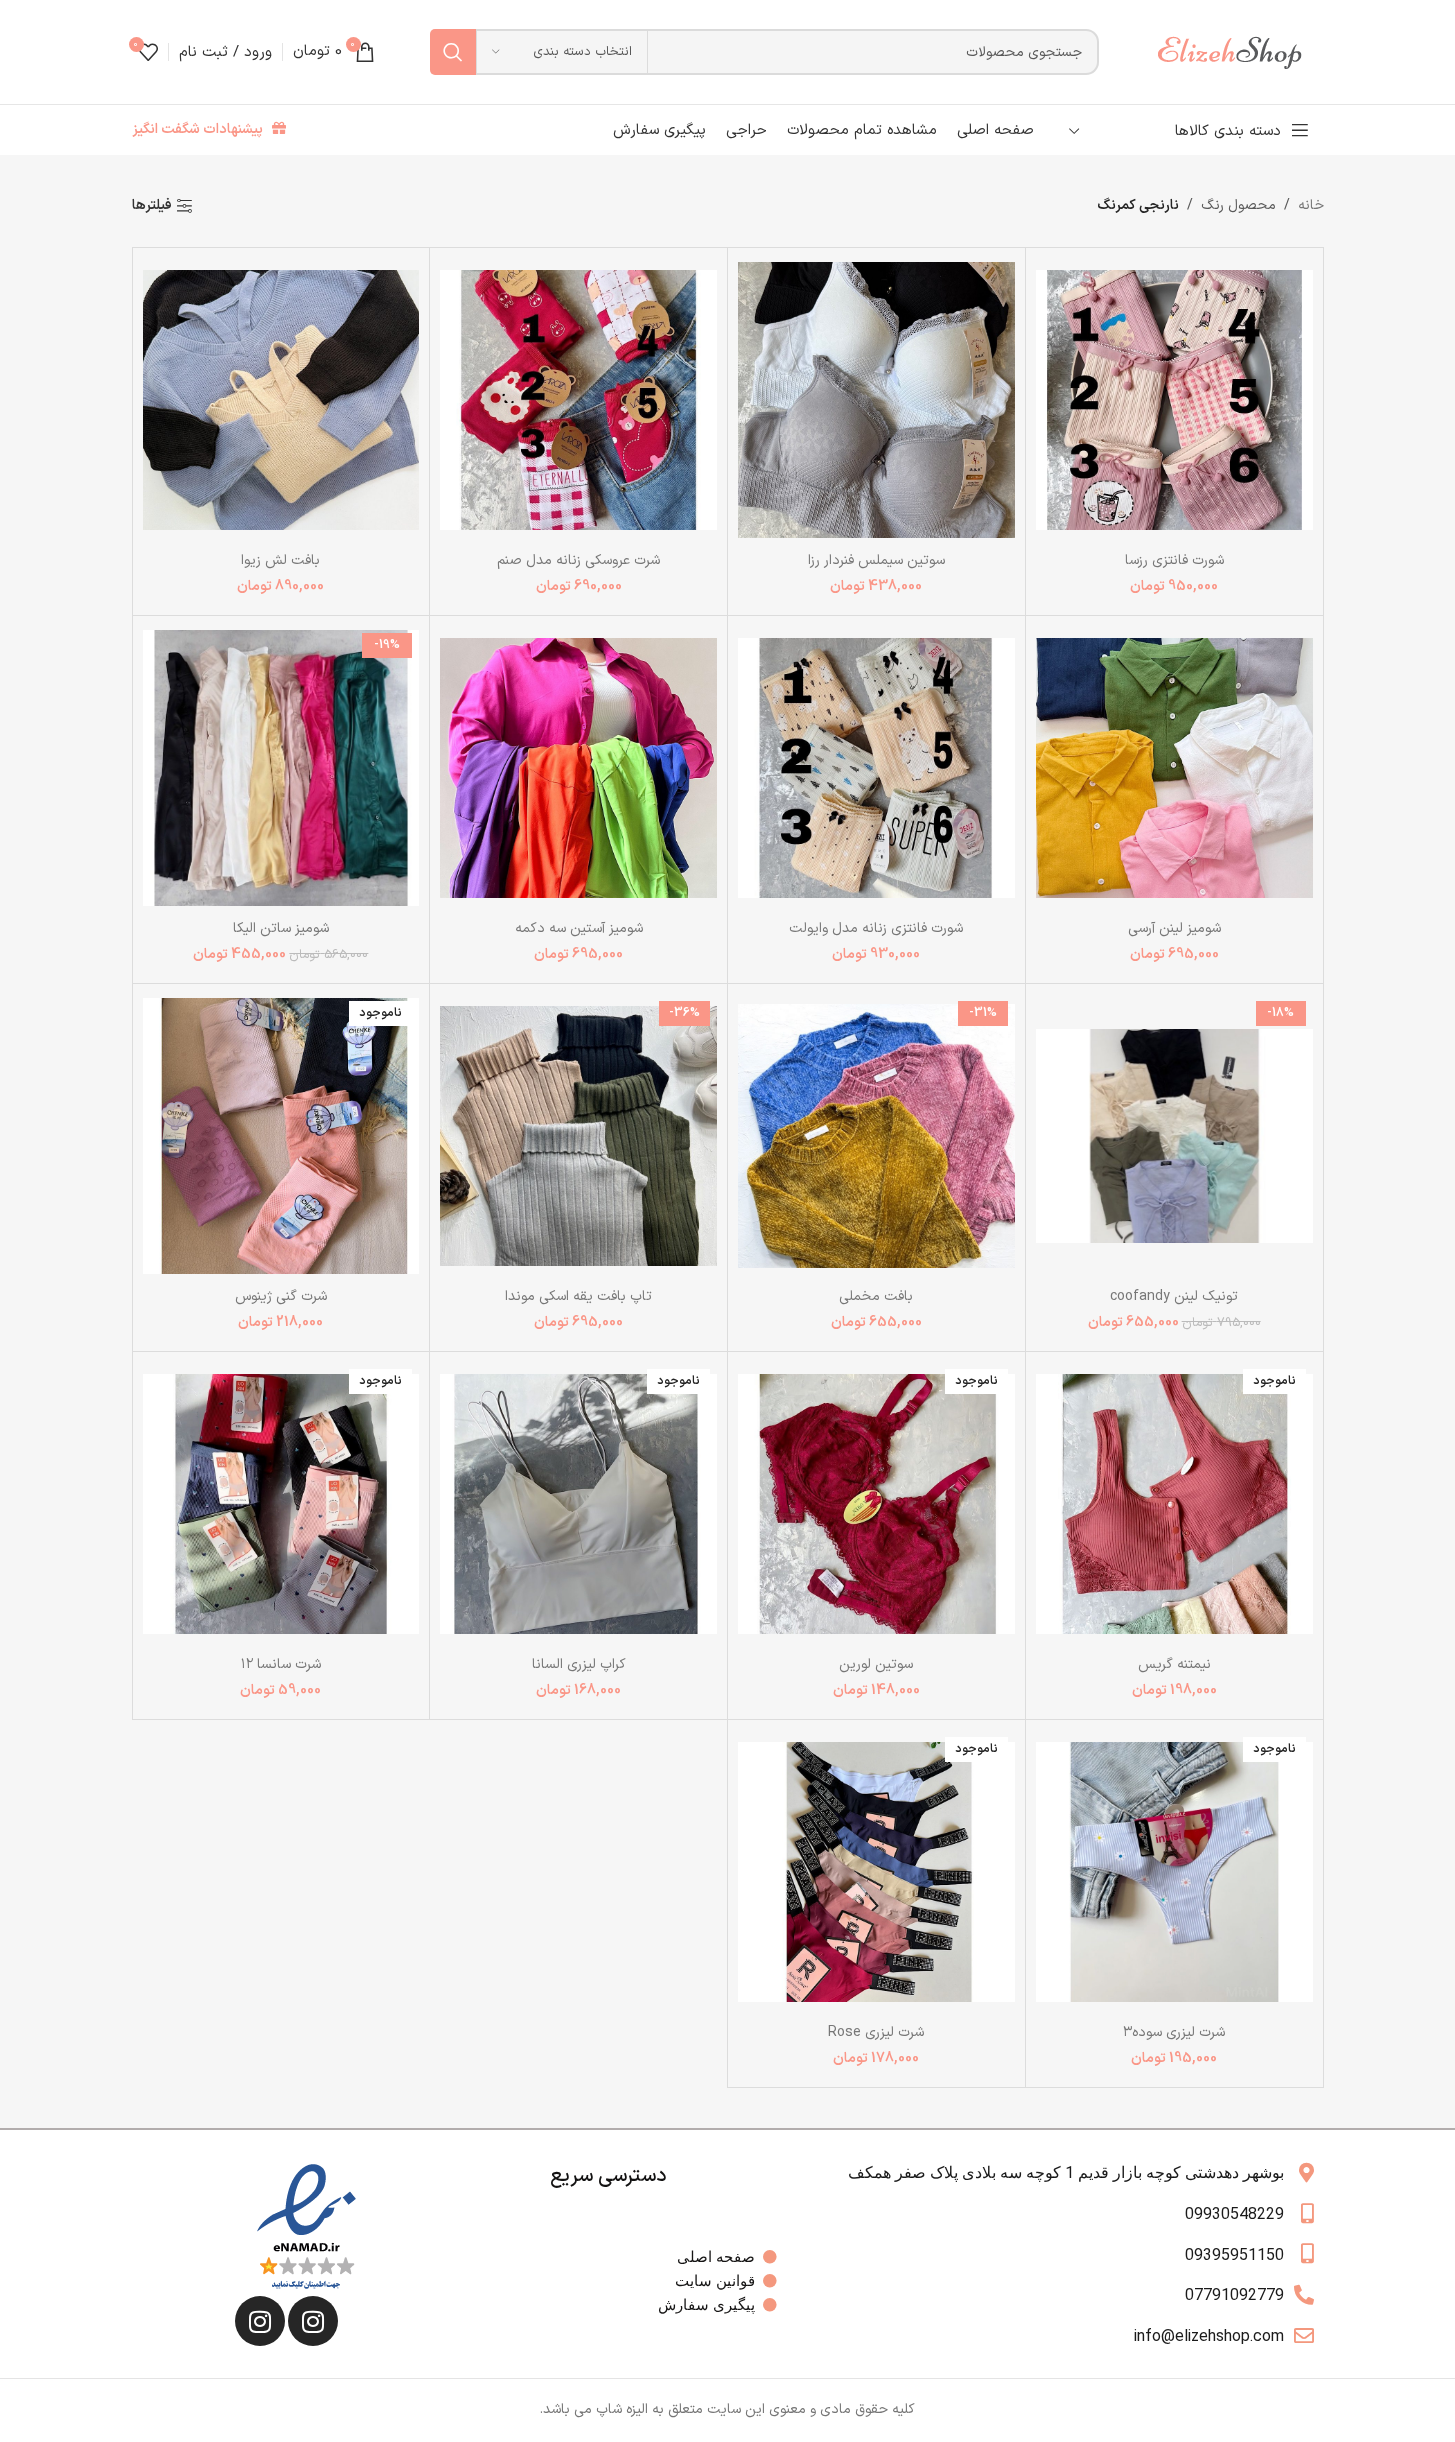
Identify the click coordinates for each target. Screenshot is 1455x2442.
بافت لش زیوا (280, 560)
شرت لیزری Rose (876, 2032)
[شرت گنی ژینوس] (281, 1135)
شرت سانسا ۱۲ (281, 1664)
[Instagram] (313, 2321)
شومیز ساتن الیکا (281, 928)
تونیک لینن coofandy (1174, 1296)
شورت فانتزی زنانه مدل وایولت (876, 928)
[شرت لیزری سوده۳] (1174, 1871)
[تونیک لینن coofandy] (1174, 1135)
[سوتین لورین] (876, 1503)
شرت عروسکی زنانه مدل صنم (578, 560)
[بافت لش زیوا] (281, 399)
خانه (1311, 205)
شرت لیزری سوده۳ (1174, 2032)
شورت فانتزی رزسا (1174, 560)
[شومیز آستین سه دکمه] (578, 767)
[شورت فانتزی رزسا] (1174, 399)
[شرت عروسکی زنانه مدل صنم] (578, 399)
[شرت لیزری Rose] (876, 1871)
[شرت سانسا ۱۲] (281, 1503)
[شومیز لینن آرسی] (1174, 767)
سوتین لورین (876, 1664)
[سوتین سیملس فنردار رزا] (876, 399)
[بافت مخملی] (876, 1135)
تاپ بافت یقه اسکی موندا (578, 1296)
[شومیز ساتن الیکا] (281, 767)
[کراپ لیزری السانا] (578, 1503)
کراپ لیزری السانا (579, 1664)
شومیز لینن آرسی (1174, 928)
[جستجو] (453, 52)
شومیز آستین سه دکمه (579, 928)
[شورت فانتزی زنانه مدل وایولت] (876, 767)
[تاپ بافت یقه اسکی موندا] (578, 1135)
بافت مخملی (876, 1296)
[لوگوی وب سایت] (1239, 51)
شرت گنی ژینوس (281, 1296)
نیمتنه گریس (1174, 1664)
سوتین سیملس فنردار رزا (876, 560)
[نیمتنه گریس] (1174, 1503)
